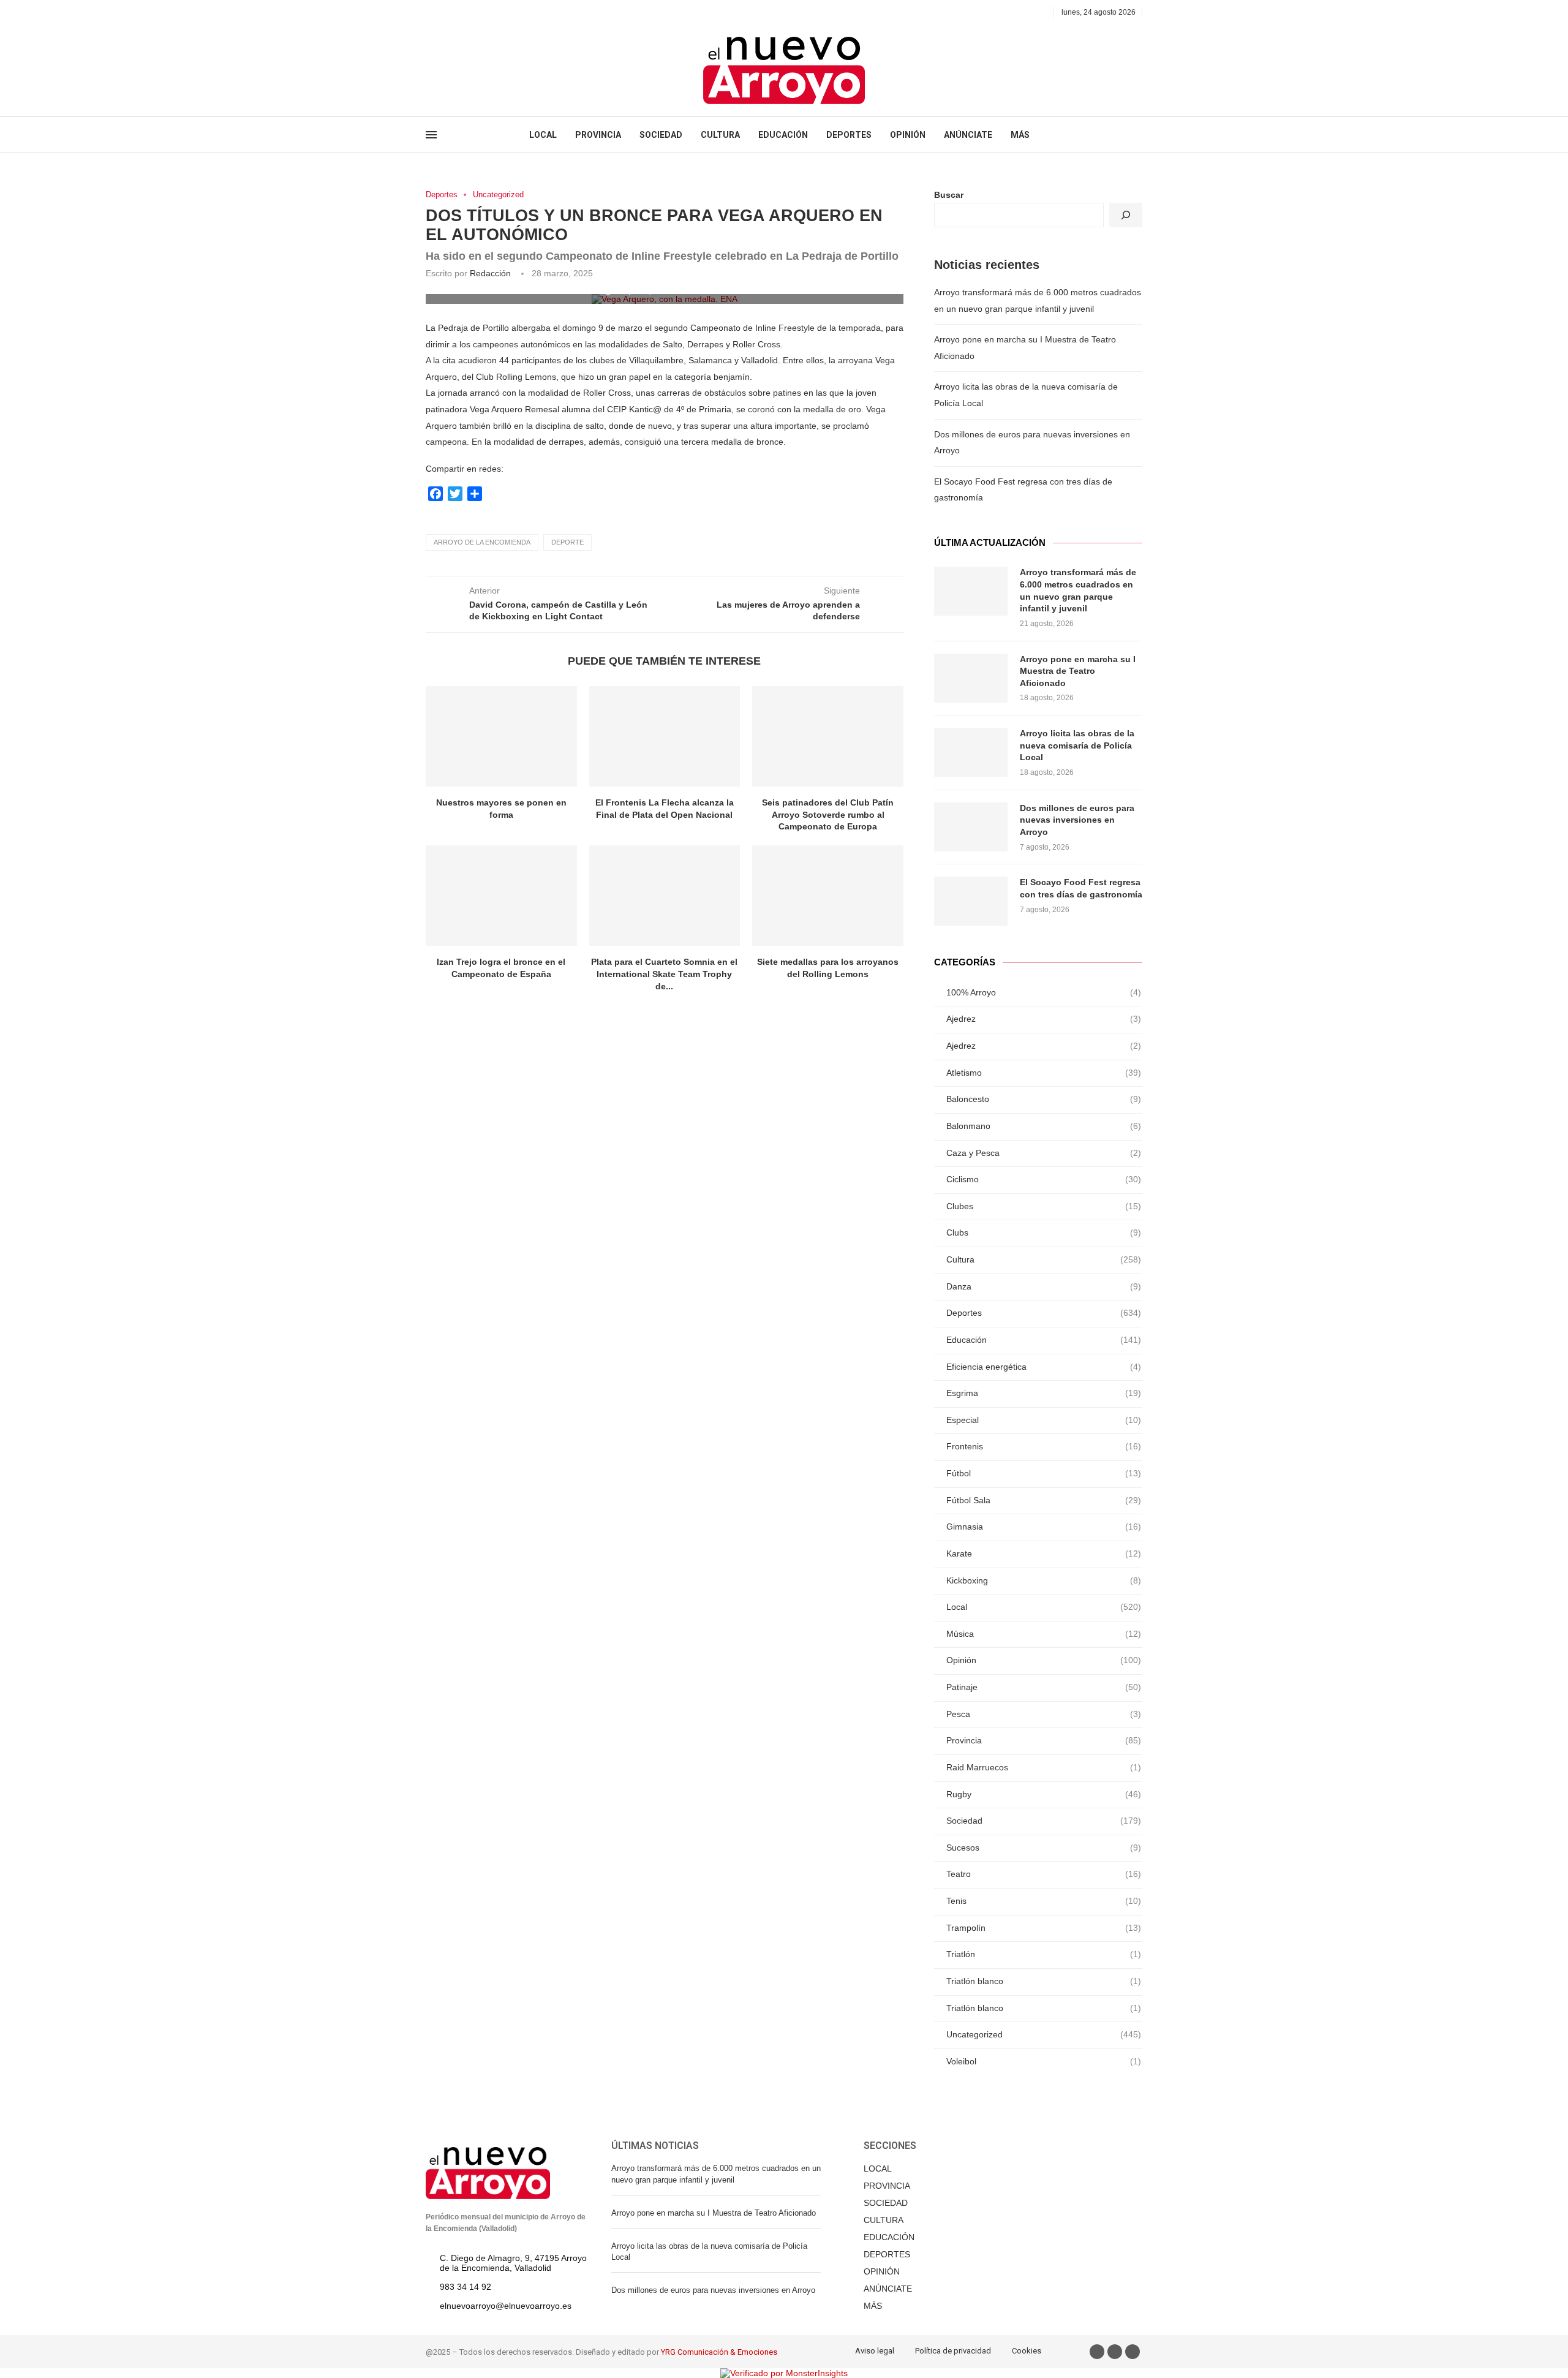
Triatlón (1044, 1954)
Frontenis (1044, 1446)
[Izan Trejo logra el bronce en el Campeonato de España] (501, 896)
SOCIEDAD (661, 135)
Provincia (1044, 1740)
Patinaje (1044, 1687)
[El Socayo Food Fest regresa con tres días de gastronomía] (971, 901)
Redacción (490, 273)
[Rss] (486, 12)
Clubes (1044, 1206)
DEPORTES (849, 135)
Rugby (1044, 1794)
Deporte (567, 542)
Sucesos (1044, 1848)
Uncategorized (498, 194)
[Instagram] (458, 12)
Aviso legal (875, 2351)
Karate (1044, 1553)
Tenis (1044, 1901)
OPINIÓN (908, 135)
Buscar (949, 195)
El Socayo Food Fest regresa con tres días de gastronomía (1081, 888)
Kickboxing (1044, 1580)
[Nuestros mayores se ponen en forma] (501, 736)
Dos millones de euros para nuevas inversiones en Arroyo (1077, 820)
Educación (1044, 1340)
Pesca (1044, 1714)
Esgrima (1044, 1393)
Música (1044, 1634)
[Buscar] (1126, 215)
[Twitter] (444, 12)
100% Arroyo (1044, 992)
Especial (1044, 1420)
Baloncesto (1044, 1099)
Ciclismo (1044, 1179)
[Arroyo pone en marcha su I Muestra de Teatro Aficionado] (971, 678)
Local (1044, 1607)
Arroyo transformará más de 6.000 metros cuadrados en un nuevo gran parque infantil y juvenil (1078, 590)
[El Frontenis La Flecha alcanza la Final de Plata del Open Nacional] (665, 736)
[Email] (472, 12)
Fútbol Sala (1044, 1500)
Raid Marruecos (1044, 1767)
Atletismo (1044, 1073)
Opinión (1044, 1660)
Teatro (1044, 1874)
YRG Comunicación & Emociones (719, 2352)
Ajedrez (1044, 1019)
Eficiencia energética (1044, 1367)
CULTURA (720, 135)
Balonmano (1044, 1126)
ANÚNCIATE (968, 135)
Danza (1044, 1286)
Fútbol (1044, 1473)
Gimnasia (1044, 1527)
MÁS (1020, 135)
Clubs (1044, 1232)
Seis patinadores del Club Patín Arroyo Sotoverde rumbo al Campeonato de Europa (828, 814)
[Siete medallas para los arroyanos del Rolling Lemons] (828, 896)
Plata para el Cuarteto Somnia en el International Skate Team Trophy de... (664, 974)
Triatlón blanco (1044, 1981)
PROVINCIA (598, 135)
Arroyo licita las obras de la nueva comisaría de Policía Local (1077, 745)
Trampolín (1044, 1928)
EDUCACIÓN (783, 135)
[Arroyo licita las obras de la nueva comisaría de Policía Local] (971, 752)
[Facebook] (430, 12)
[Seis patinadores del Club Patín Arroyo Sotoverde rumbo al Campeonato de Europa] (828, 736)
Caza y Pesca (1044, 1153)
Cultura (1044, 1259)
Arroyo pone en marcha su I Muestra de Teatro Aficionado (1078, 671)
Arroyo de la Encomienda (482, 542)
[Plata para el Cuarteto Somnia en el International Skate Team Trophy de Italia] (665, 896)
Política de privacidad (953, 2351)
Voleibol (1044, 2061)
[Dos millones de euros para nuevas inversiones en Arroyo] (971, 827)
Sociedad (1044, 1821)
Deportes (442, 194)
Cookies (1027, 2351)
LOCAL (543, 135)
